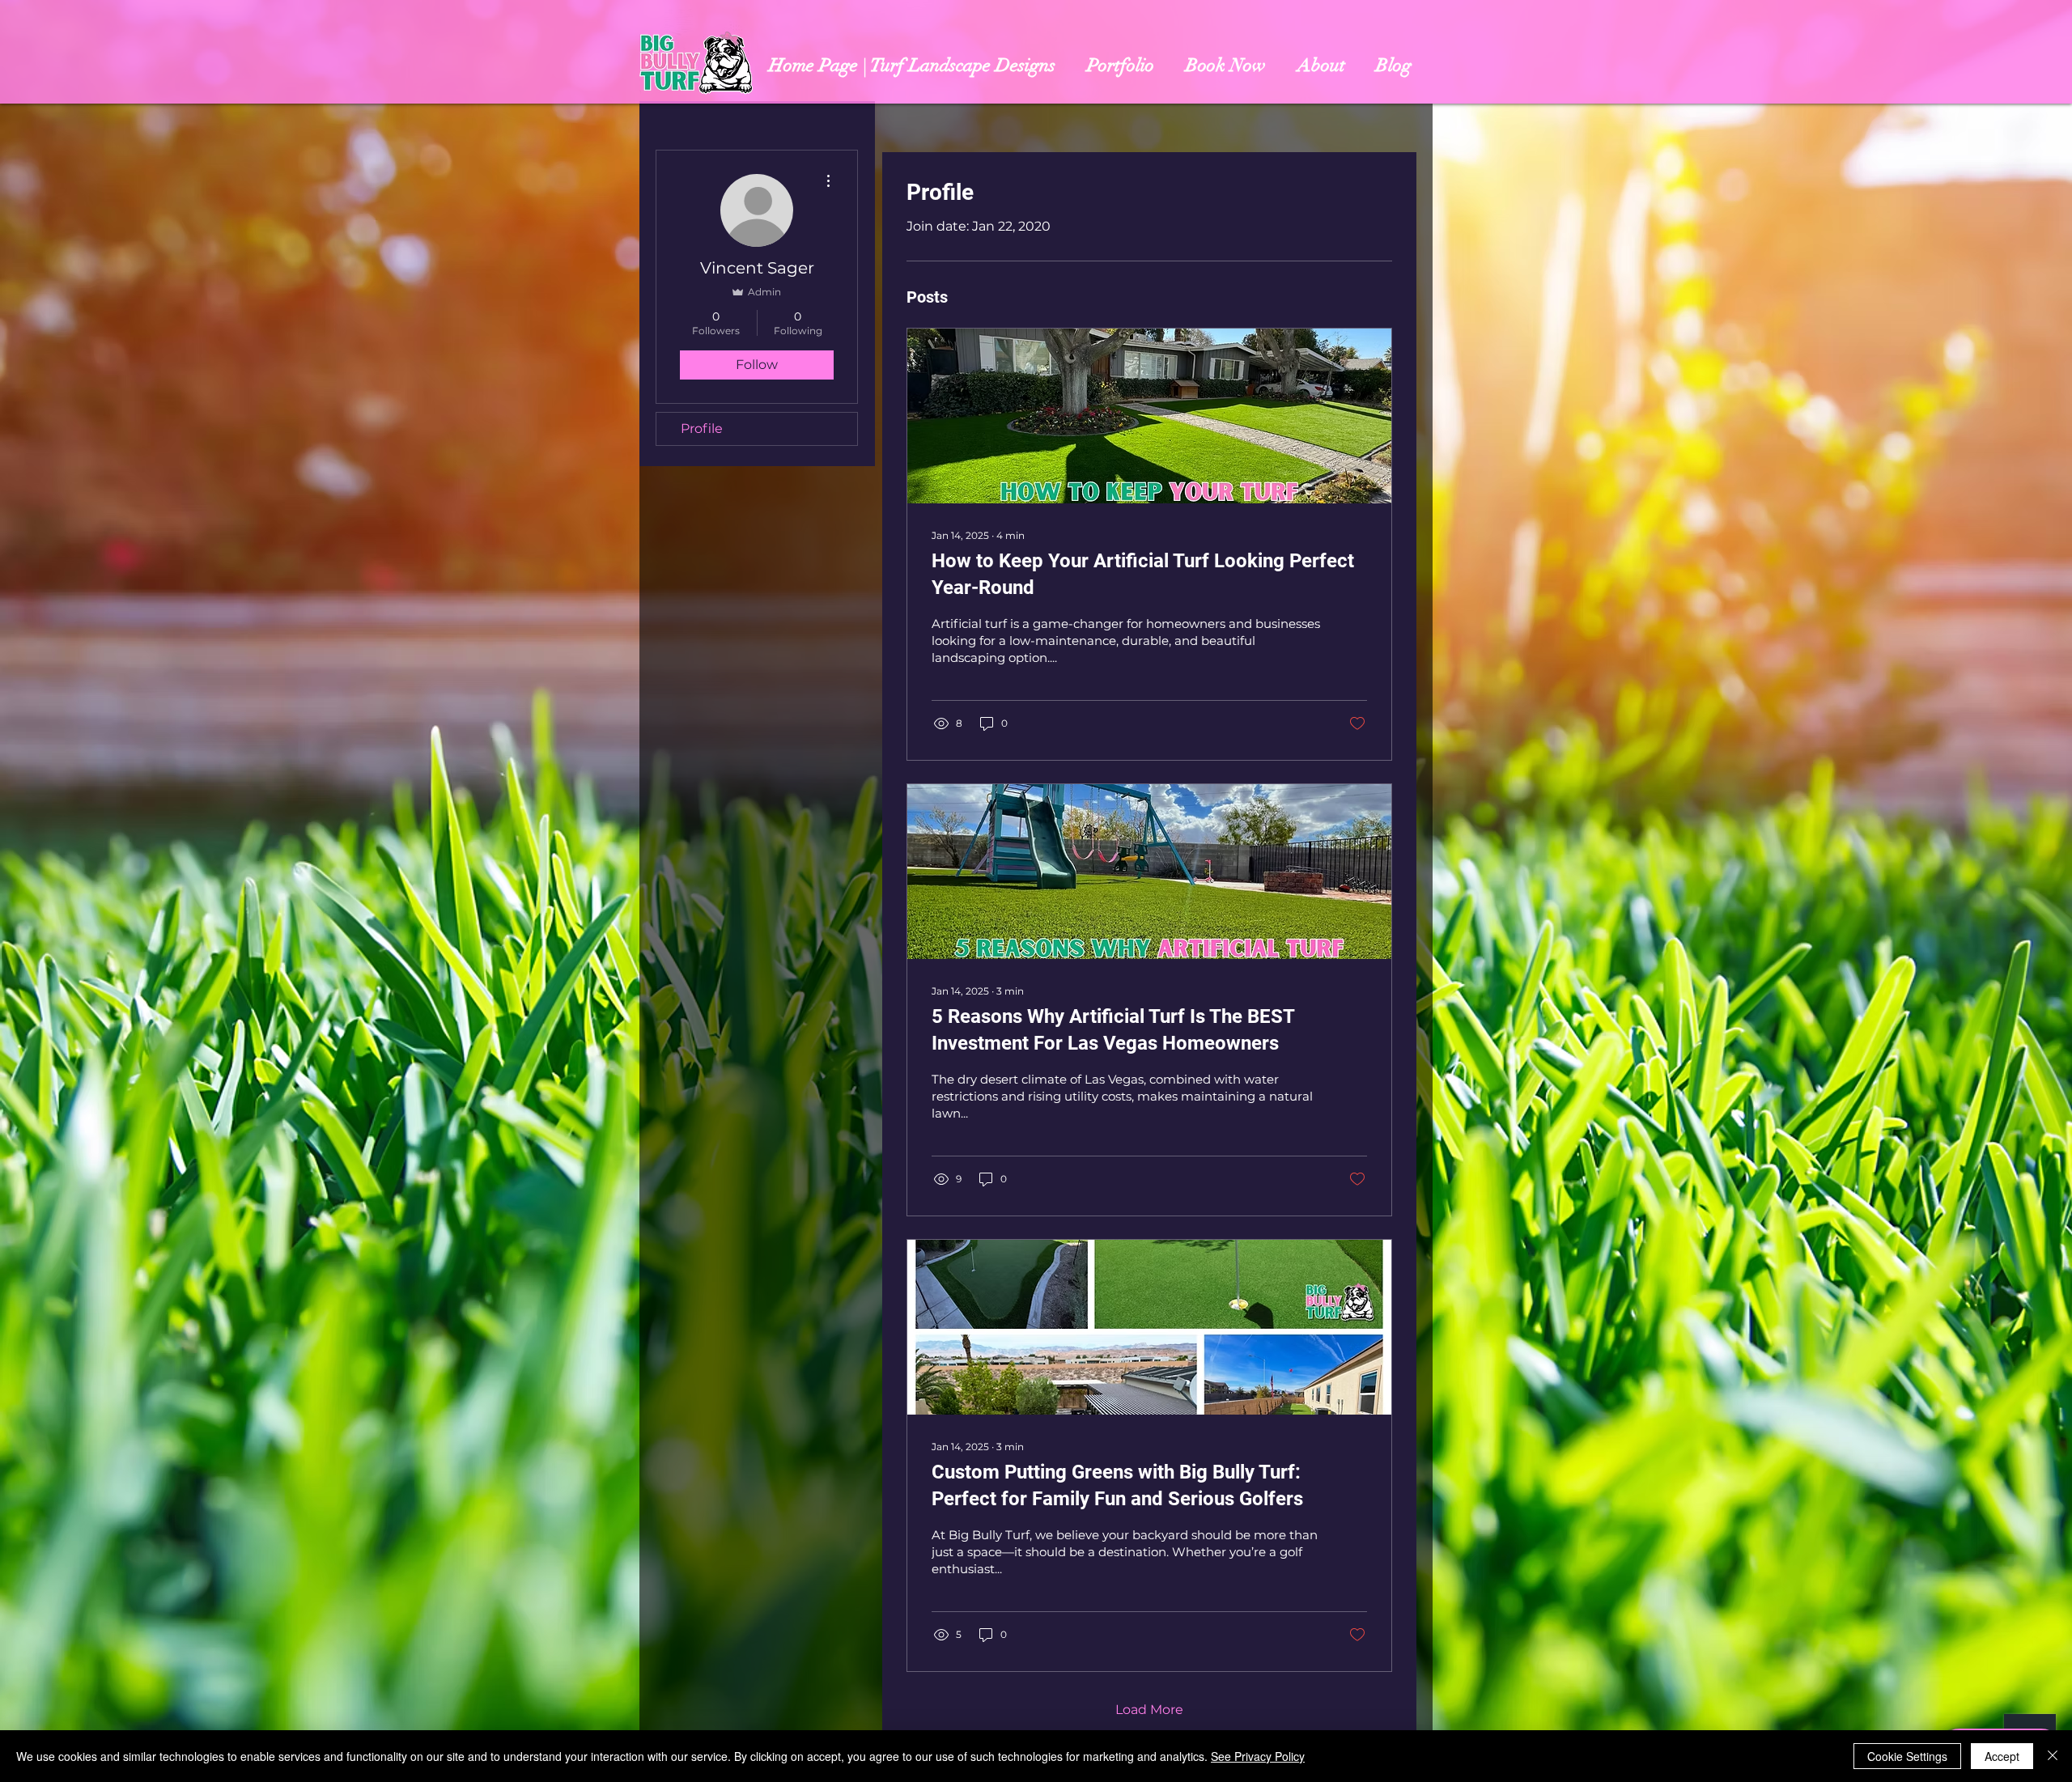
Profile (702, 429)
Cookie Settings (1907, 1756)
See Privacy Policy (1258, 1756)
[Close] (2053, 1756)
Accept (2002, 1756)
